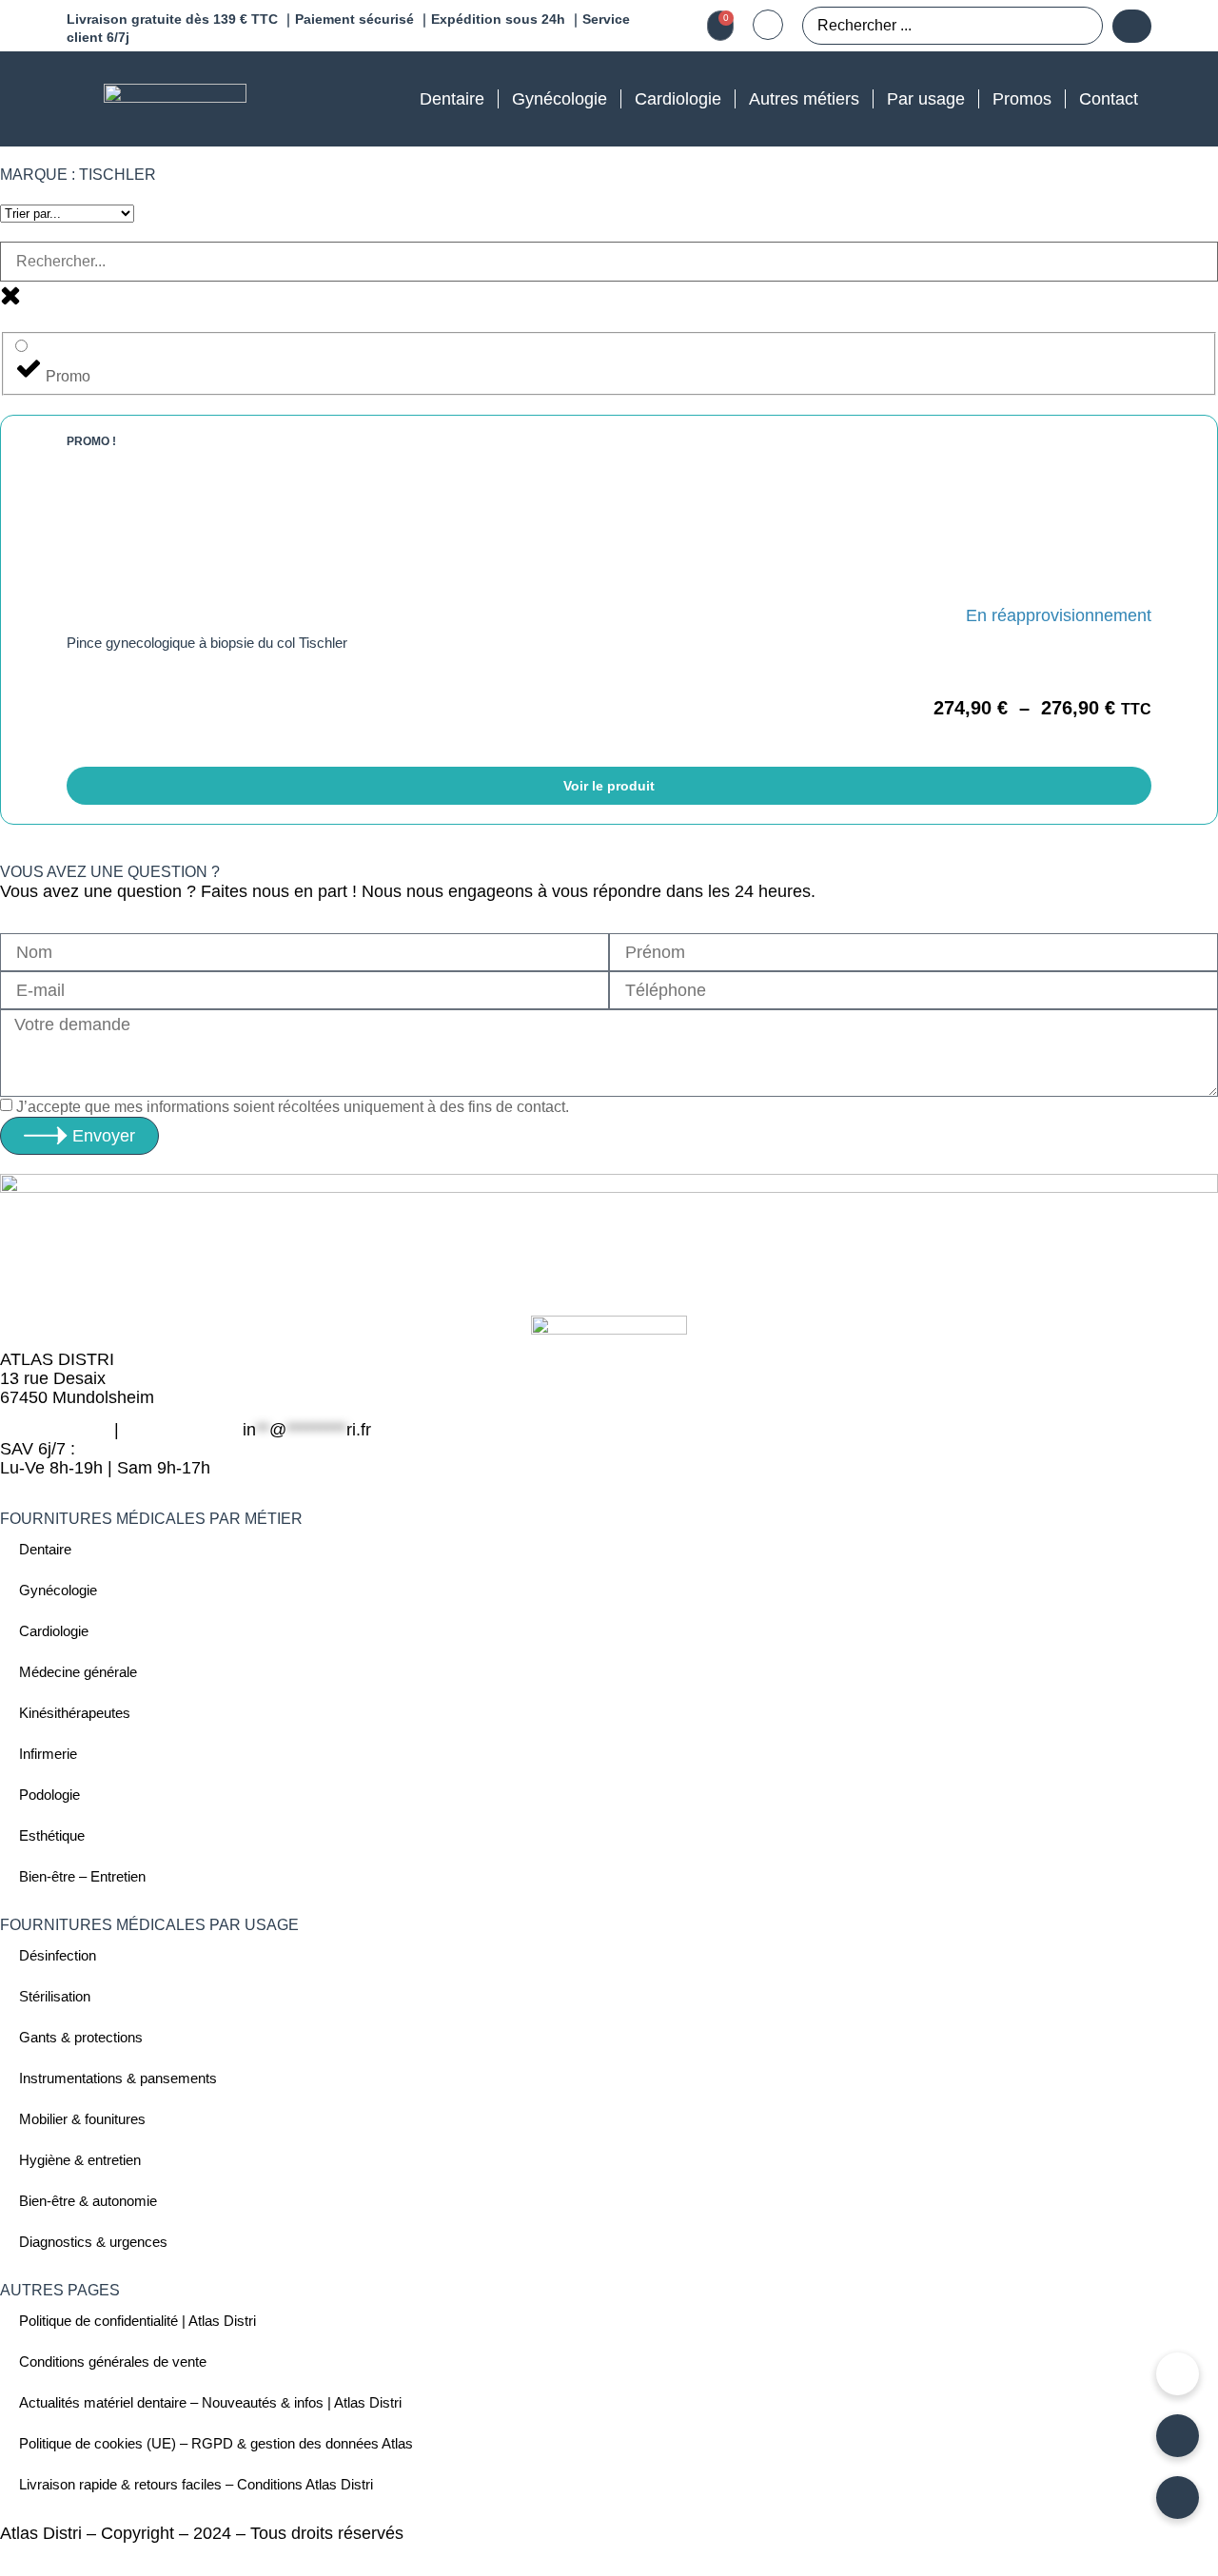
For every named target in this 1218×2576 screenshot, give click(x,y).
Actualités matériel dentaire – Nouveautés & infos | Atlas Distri (210, 2402)
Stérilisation (55, 1996)
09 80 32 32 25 (181, 1430)
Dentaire (452, 99)
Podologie (49, 1795)
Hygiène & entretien (80, 2160)
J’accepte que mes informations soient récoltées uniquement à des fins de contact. (293, 1107)
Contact (1109, 99)
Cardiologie (678, 99)
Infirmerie (48, 1754)
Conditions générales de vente (113, 2361)
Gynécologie (560, 99)
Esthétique (52, 1835)
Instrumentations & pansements (118, 2078)
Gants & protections (81, 2037)
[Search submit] (1132, 26)
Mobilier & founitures (82, 2119)
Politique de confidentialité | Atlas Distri (138, 2321)
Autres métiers (804, 99)
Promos (1022, 99)
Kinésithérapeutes (75, 1713)
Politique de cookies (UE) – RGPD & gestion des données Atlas (216, 2443)
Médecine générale (78, 1672)
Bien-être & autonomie (88, 2201)
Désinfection (58, 1955)
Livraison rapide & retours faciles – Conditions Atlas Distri (196, 2484)
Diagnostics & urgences (93, 2242)
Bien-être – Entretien (82, 1876)
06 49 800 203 (55, 1430)
